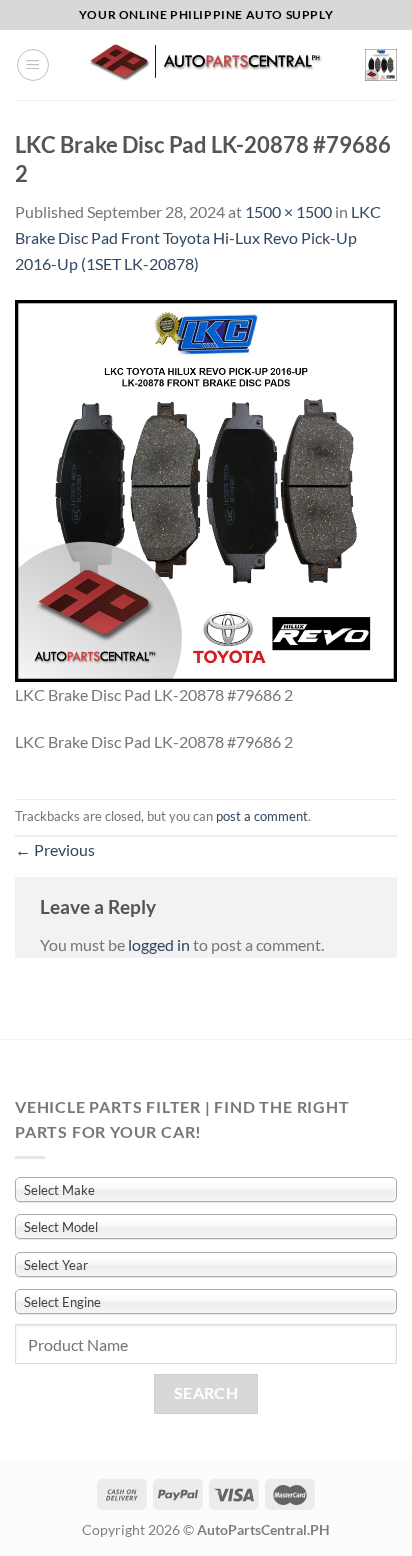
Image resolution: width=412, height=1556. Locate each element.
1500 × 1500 (288, 211)
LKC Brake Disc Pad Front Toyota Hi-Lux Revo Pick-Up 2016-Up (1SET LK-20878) (198, 237)
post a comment (262, 816)
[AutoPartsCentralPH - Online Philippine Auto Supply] (207, 65)
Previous (55, 849)
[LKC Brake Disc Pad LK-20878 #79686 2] (206, 488)
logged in (159, 944)
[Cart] (381, 65)
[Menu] (33, 65)
